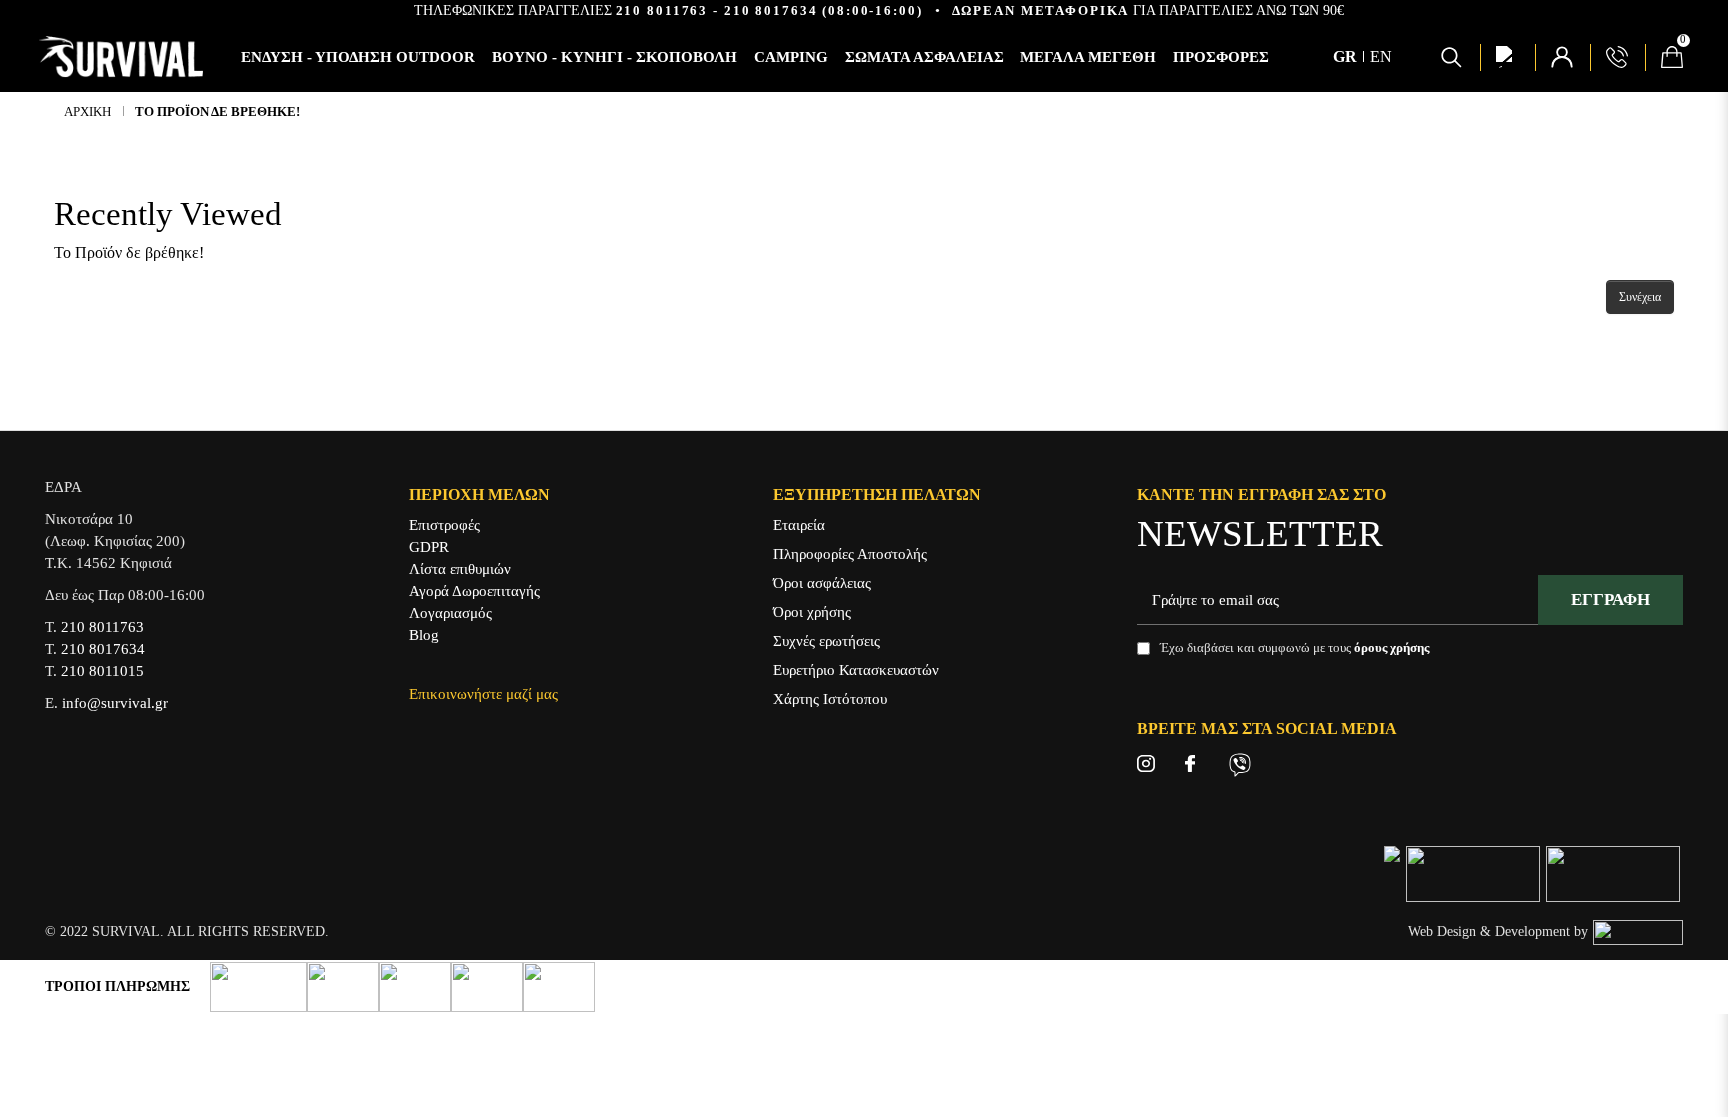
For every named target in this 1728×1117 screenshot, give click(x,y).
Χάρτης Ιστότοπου (830, 699)
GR (1347, 56)
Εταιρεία (799, 525)
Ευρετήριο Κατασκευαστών (856, 670)
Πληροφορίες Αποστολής (850, 554)
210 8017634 (771, 10)
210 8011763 (662, 10)
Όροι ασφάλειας (822, 583)
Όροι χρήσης (812, 612)
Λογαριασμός (450, 613)
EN (1381, 56)
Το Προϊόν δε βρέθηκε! (217, 111)
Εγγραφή (1610, 599)
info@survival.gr (115, 703)
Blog (424, 635)
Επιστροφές (444, 525)
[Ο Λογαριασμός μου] (1562, 57)
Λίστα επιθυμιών (460, 569)
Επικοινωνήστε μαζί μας (483, 694)
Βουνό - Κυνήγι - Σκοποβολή (614, 57)
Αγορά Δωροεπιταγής (474, 591)
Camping (791, 57)
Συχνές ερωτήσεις (826, 641)
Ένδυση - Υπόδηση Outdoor (358, 57)
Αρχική (87, 111)
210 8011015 (102, 671)
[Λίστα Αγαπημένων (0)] (1507, 57)
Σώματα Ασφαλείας (924, 57)
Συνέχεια (1640, 297)
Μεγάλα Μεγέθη (1088, 57)
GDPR (429, 547)
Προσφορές (1221, 57)
